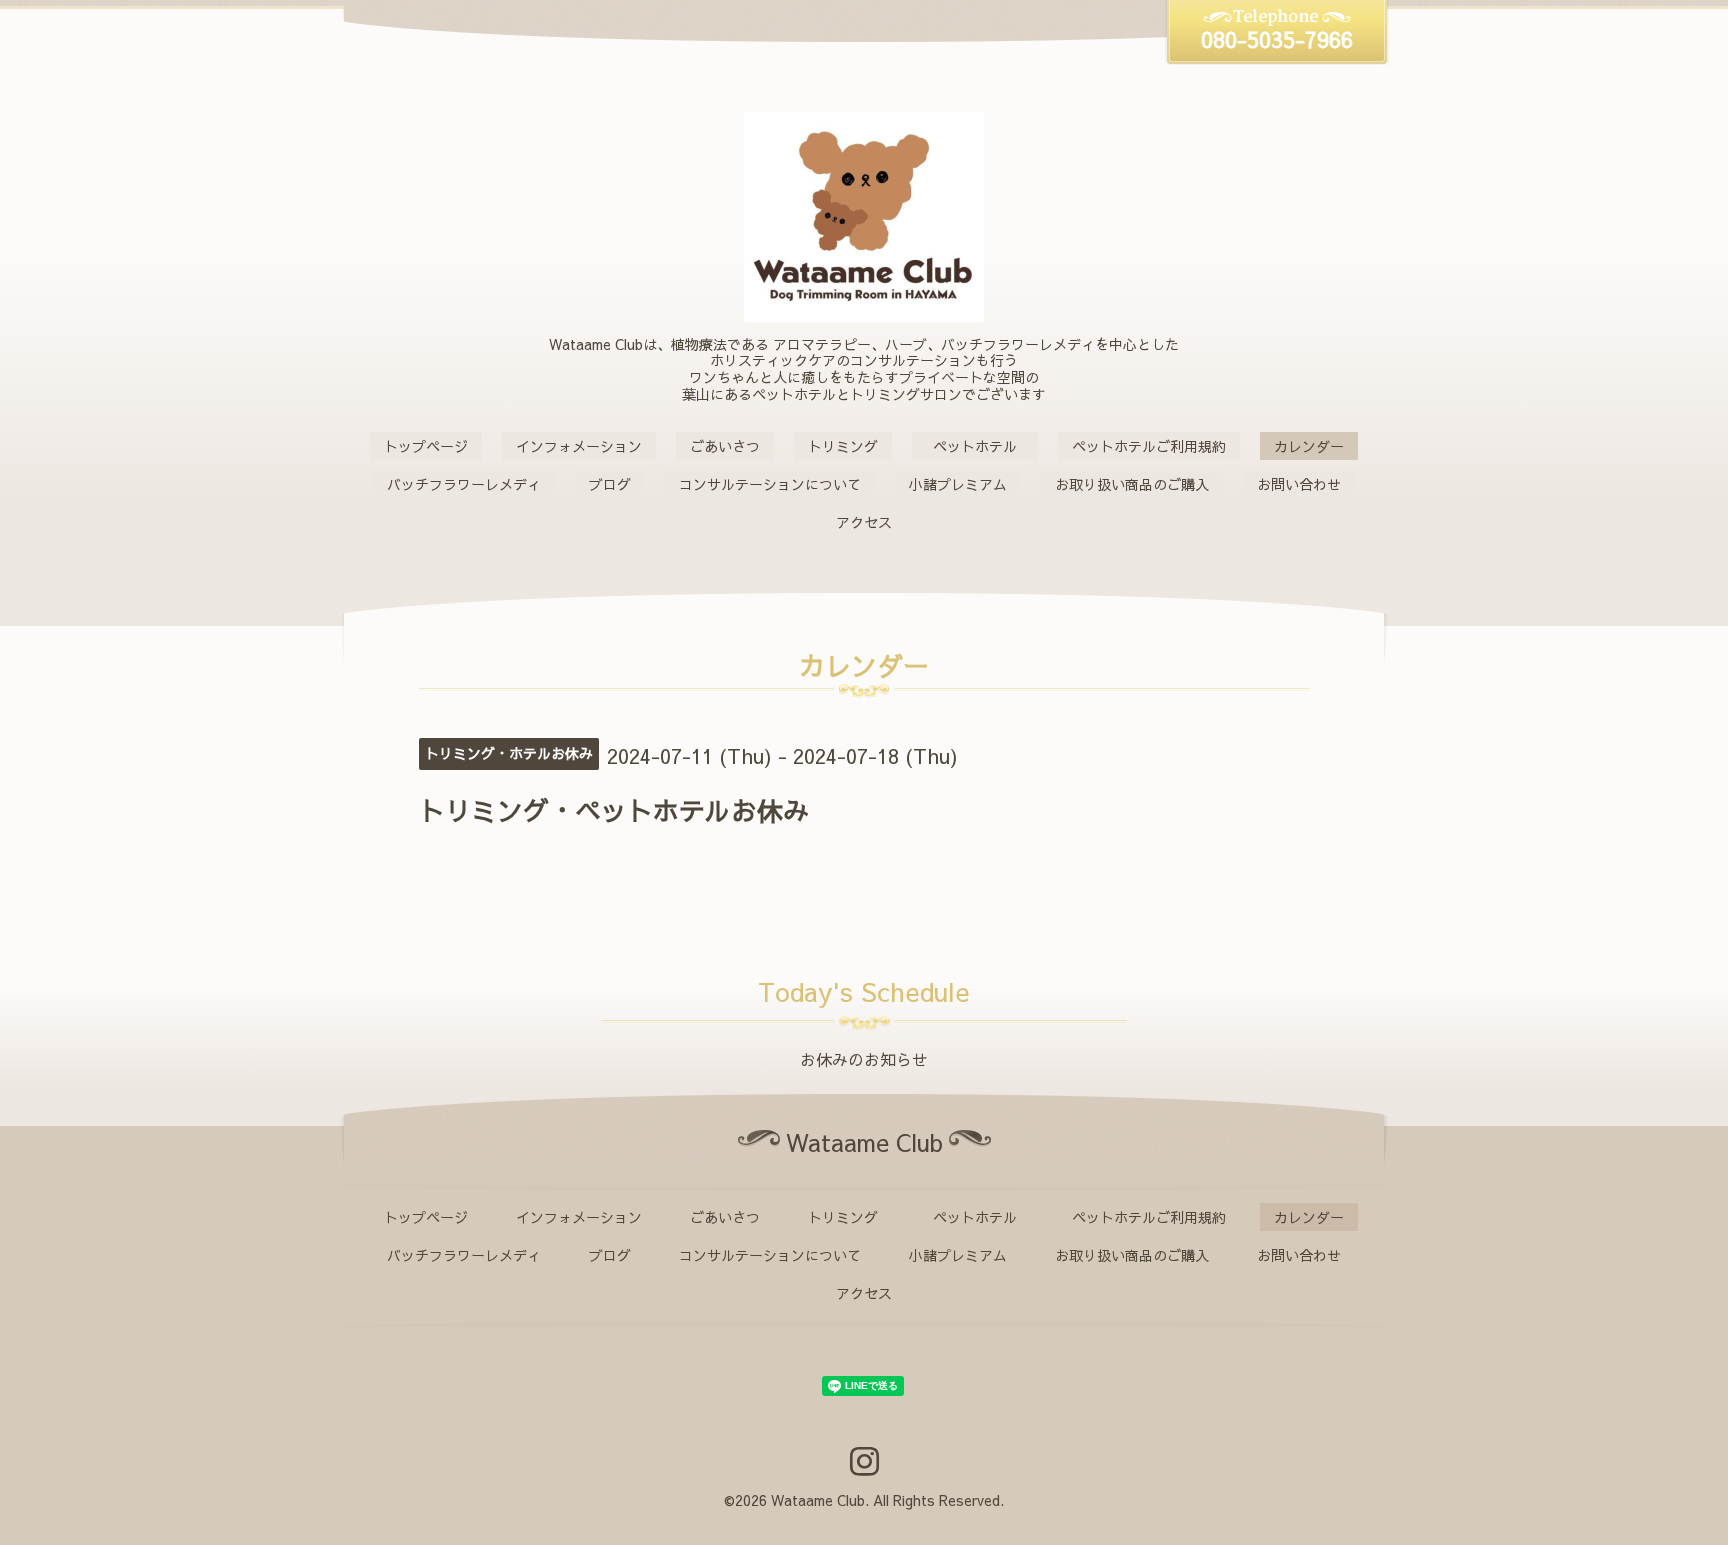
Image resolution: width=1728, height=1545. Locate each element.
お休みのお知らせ (864, 1059)
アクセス (864, 522)
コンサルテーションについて (770, 484)
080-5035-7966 (1277, 39)
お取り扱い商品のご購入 (1132, 484)
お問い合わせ (1299, 484)
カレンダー (1309, 446)
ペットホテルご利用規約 (1149, 446)
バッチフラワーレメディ (464, 484)
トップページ (426, 446)
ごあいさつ (725, 446)
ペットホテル (982, 446)
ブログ (610, 484)
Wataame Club (818, 1500)
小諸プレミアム (958, 484)
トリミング (843, 446)
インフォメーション (579, 446)
